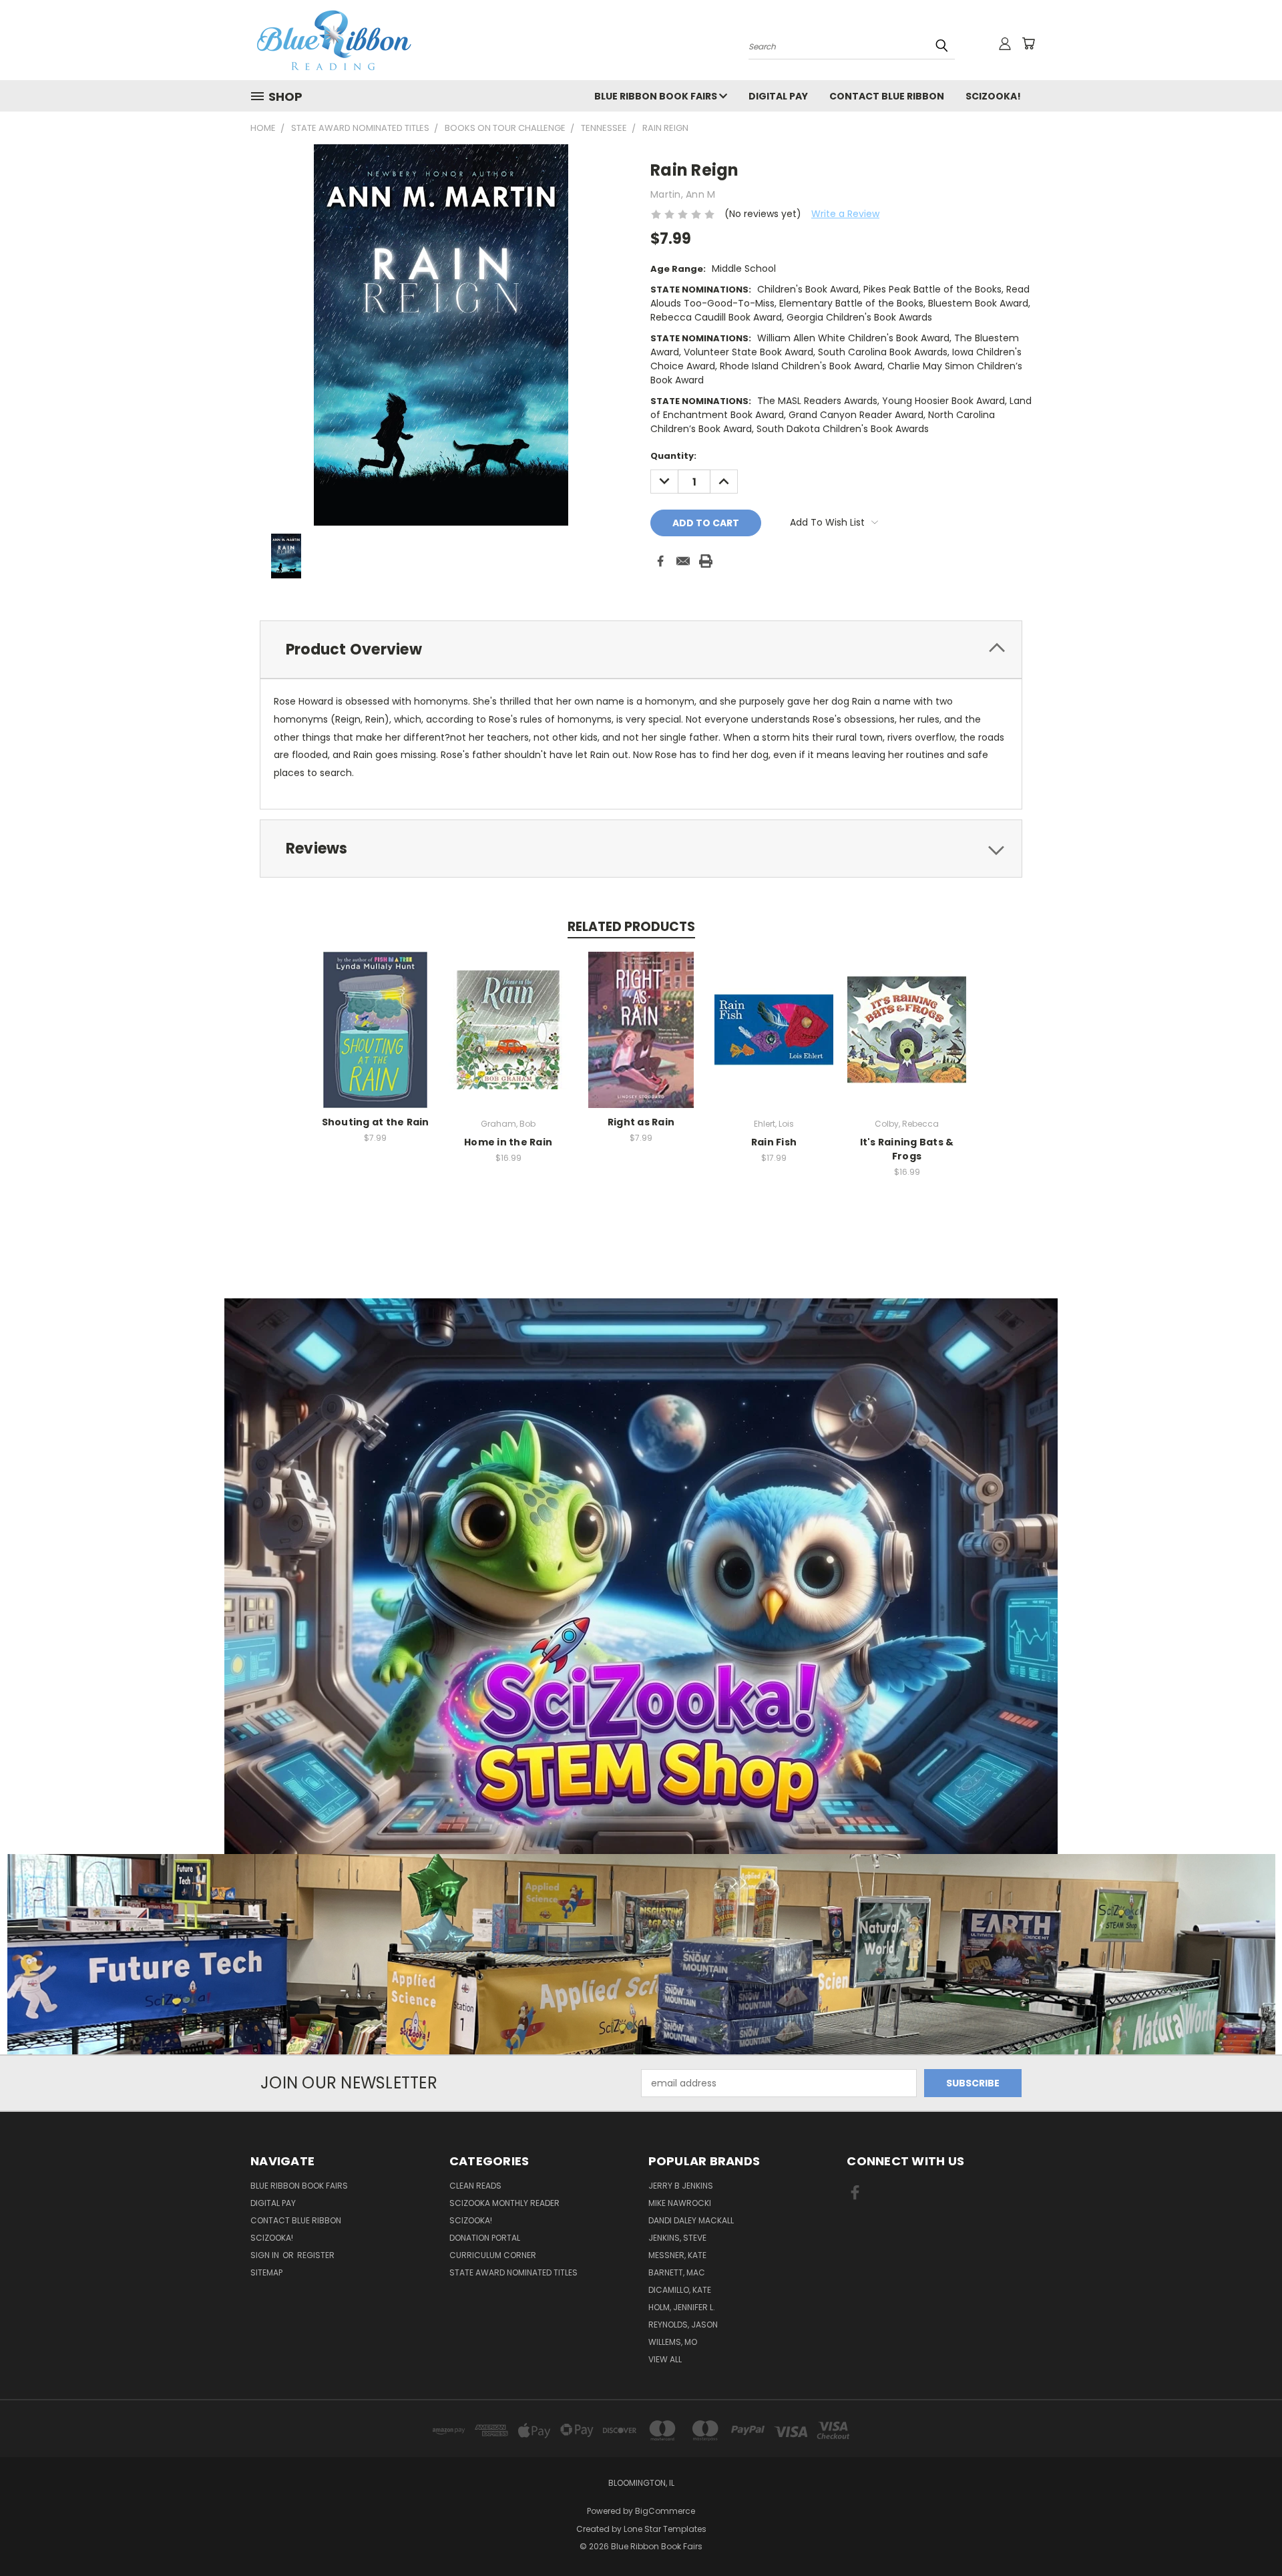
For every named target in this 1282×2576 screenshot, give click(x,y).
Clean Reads (475, 2186)
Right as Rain (641, 1122)
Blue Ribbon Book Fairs (657, 96)
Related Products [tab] (631, 927)
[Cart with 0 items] (1028, 43)
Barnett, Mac (677, 2272)
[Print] (706, 561)
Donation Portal (485, 2238)
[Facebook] (660, 561)
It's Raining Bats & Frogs (907, 1149)
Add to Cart (376, 1040)
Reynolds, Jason (683, 2325)
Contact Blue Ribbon (887, 96)
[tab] (641, 650)
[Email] (683, 561)
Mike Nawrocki (680, 2203)
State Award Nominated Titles (513, 2272)
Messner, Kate (677, 2255)
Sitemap (266, 2272)
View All (665, 2359)
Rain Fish (774, 1142)
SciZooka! (993, 96)
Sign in (266, 2255)
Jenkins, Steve (677, 2238)
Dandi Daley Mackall (691, 2220)
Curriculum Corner (493, 2255)
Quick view (375, 1016)
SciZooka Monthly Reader (504, 2203)
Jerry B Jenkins (681, 2186)
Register (316, 2255)
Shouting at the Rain (376, 1122)
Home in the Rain (508, 1142)
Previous (1247, 2534)
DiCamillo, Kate (680, 2290)
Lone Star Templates (665, 2529)
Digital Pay (778, 96)
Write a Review (845, 214)
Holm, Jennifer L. (682, 2307)
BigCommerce (665, 2511)
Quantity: (673, 456)
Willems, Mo (673, 2342)
